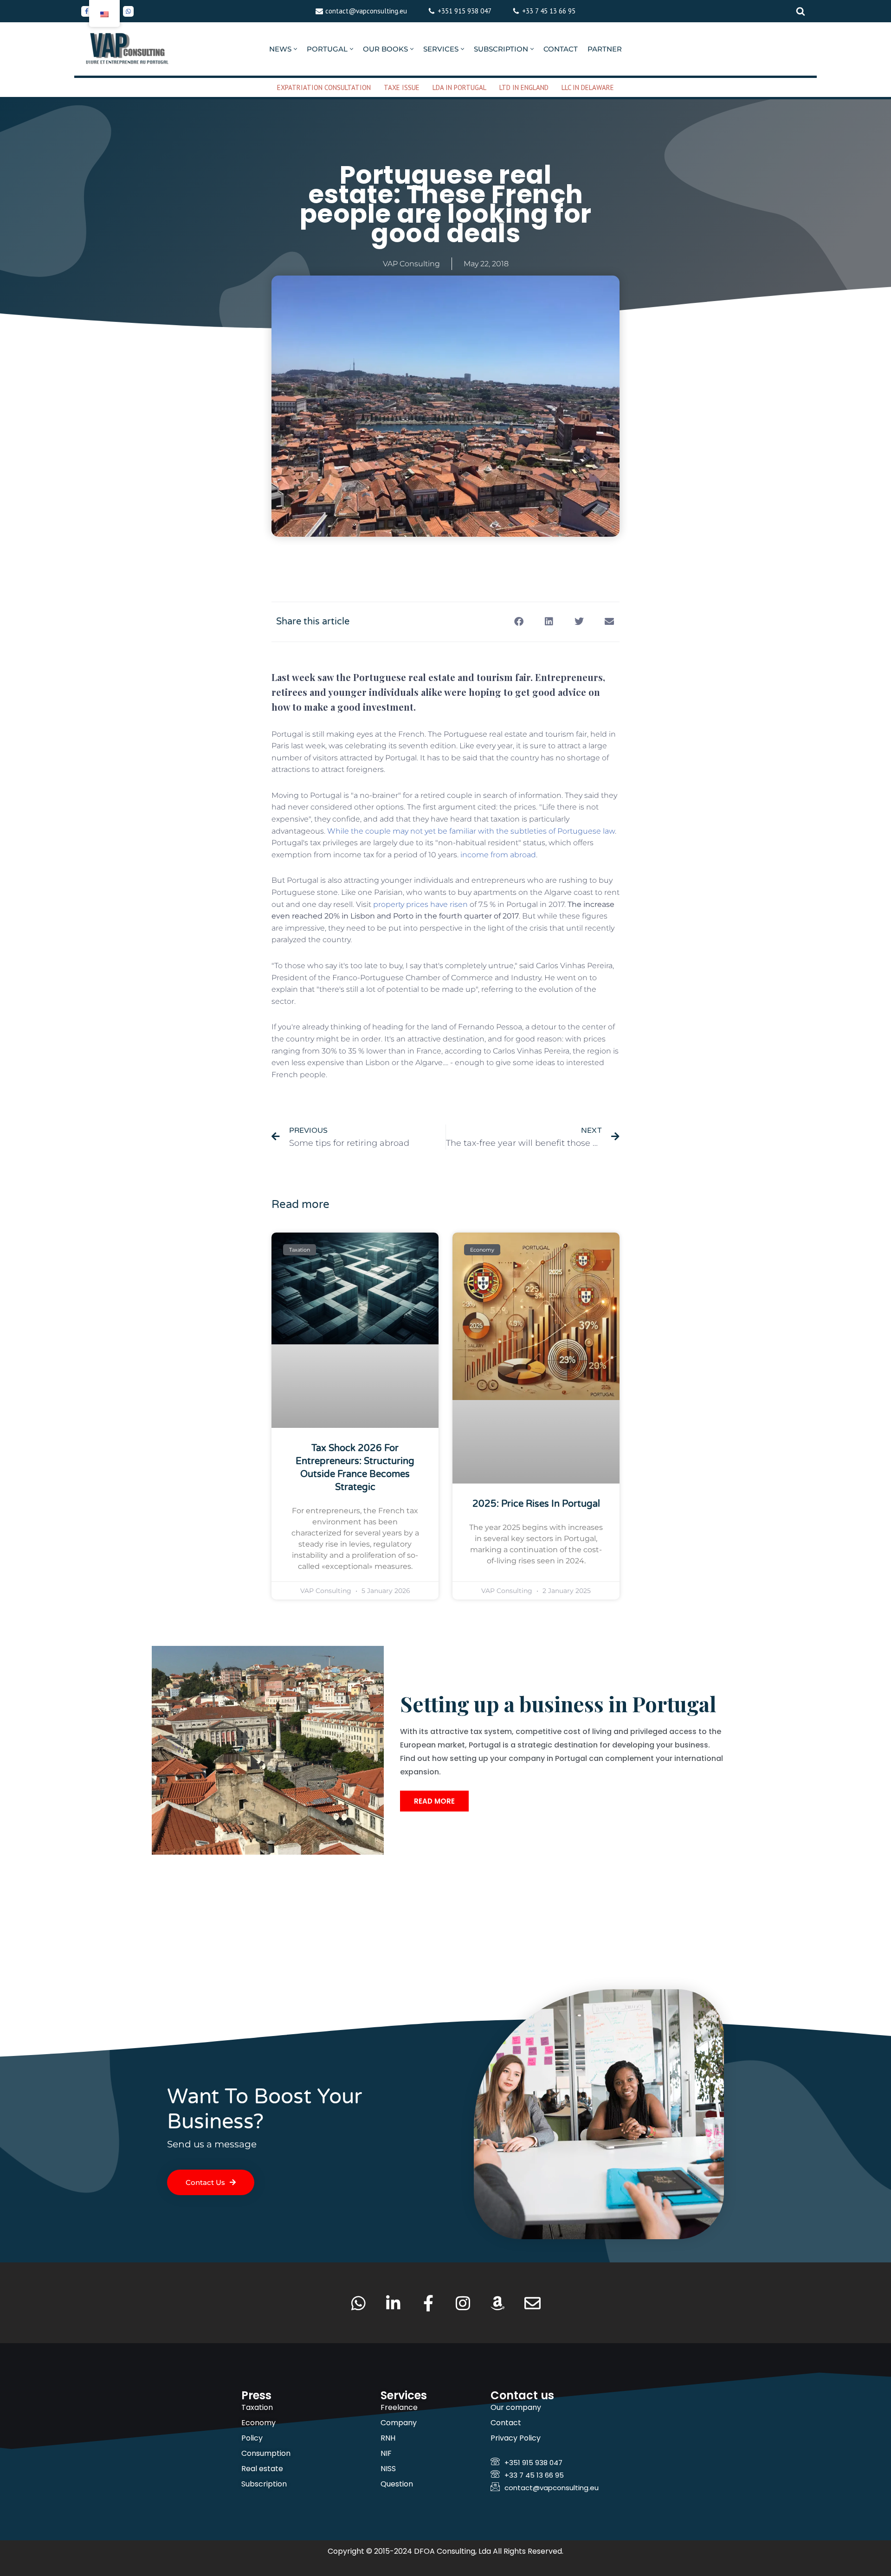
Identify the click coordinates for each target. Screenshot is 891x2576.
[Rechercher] (801, 11)
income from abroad (498, 855)
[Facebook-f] (428, 2303)
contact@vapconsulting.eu (366, 11)
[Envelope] (533, 2303)
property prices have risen (420, 904)
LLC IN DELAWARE (588, 87)
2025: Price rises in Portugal (536, 1504)
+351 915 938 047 (465, 11)
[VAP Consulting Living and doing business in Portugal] (128, 49)
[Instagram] (463, 2303)
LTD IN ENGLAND (524, 87)
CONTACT (561, 49)
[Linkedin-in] (393, 2303)
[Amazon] (498, 2303)
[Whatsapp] (128, 11)
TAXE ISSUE (402, 87)
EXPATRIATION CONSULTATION (324, 87)
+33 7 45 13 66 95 (549, 11)
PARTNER (605, 49)
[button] (295, 49)
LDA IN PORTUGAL (459, 87)
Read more (434, 1801)
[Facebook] (87, 11)
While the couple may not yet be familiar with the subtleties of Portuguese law (471, 831)
